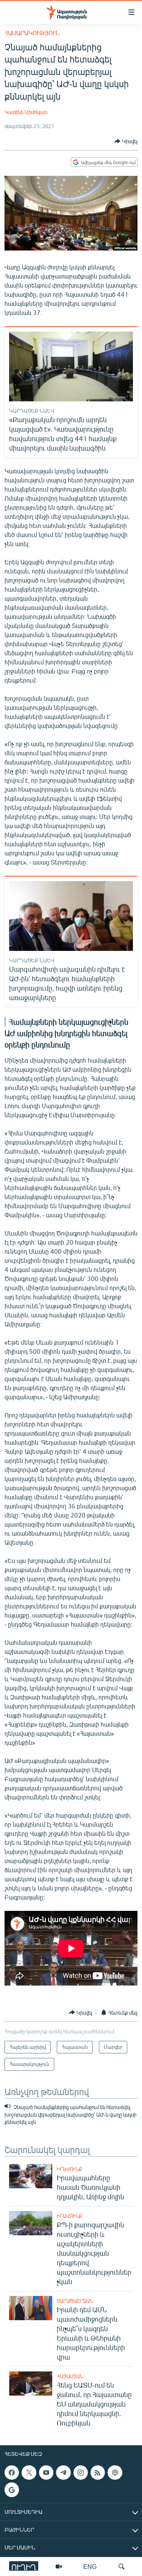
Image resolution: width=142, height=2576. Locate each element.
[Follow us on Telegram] (63, 2473)
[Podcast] (115, 2473)
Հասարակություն (32, 33)
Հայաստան (70, 2376)
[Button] (126, 141)
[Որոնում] (122, 2567)
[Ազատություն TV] (59, 2567)
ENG (90, 2566)
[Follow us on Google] (12, 2490)
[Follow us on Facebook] (12, 2473)
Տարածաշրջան (75, 2301)
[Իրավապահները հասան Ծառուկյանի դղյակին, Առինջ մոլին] (31, 2176)
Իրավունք (69, 2169)
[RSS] (98, 2473)
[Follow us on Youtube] (46, 2473)
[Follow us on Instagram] (81, 2473)
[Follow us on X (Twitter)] (29, 2473)
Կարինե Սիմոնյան (26, 112)
